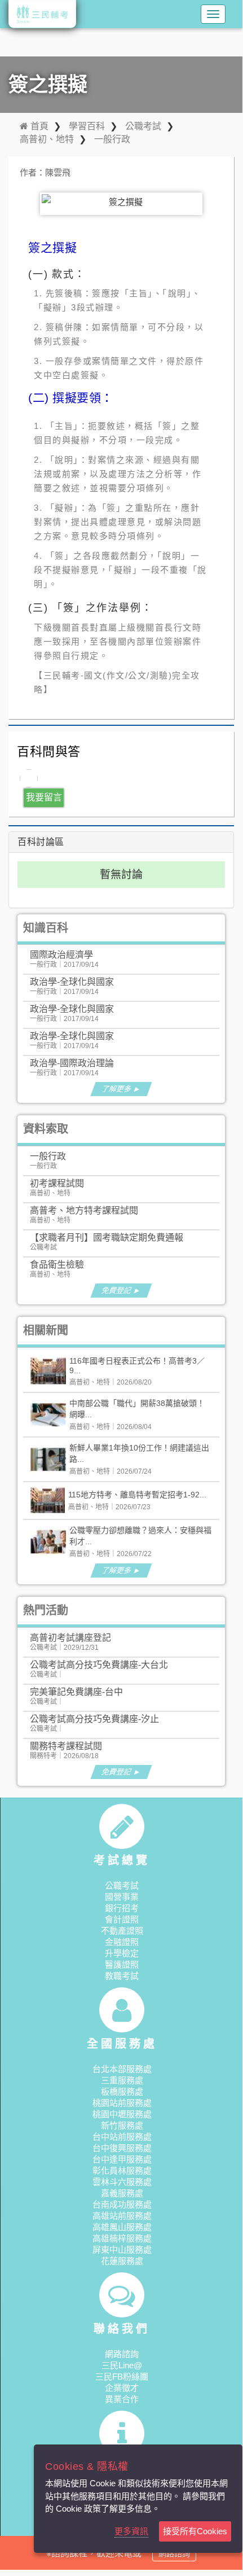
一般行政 (112, 139)
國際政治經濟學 (61, 955)
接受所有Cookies (195, 2531)
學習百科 (87, 126)
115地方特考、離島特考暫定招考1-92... (137, 1495)
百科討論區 (41, 842)
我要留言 (44, 797)
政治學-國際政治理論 (72, 1063)
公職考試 (143, 126)
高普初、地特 (47, 139)
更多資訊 (131, 2531)
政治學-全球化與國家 (72, 982)
